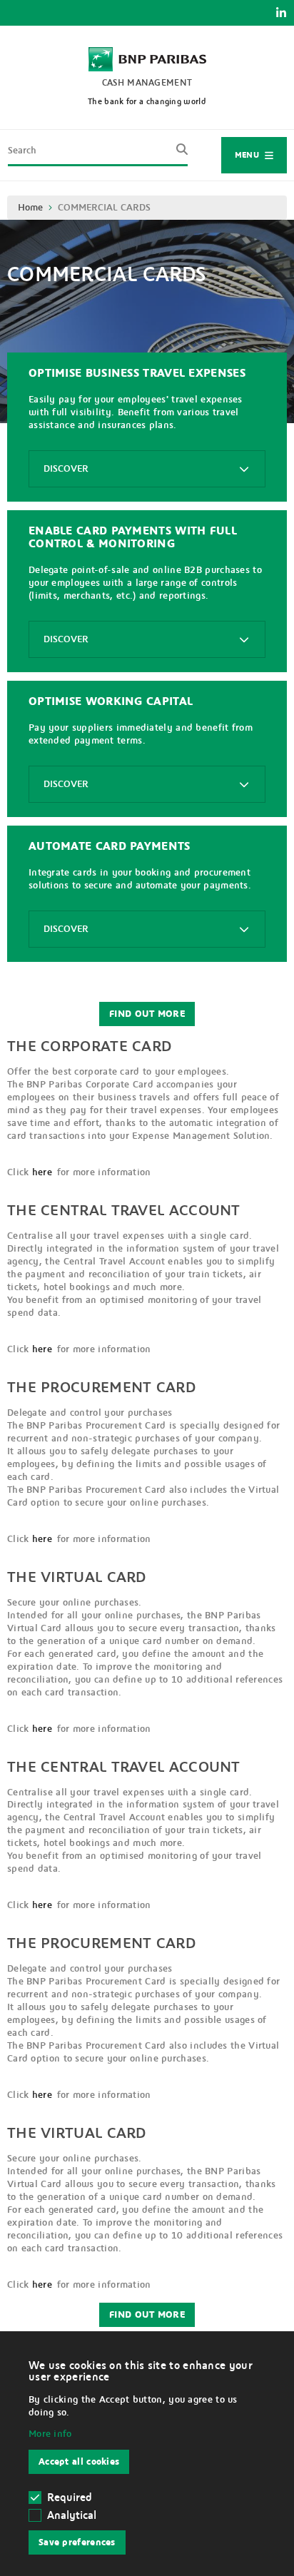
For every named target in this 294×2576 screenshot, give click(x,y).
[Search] (178, 155)
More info (50, 2434)
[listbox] (147, 469)
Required (70, 2498)
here (42, 1172)
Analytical (72, 2515)
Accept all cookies (79, 2462)
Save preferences (77, 2542)
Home (30, 208)
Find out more (147, 1014)
